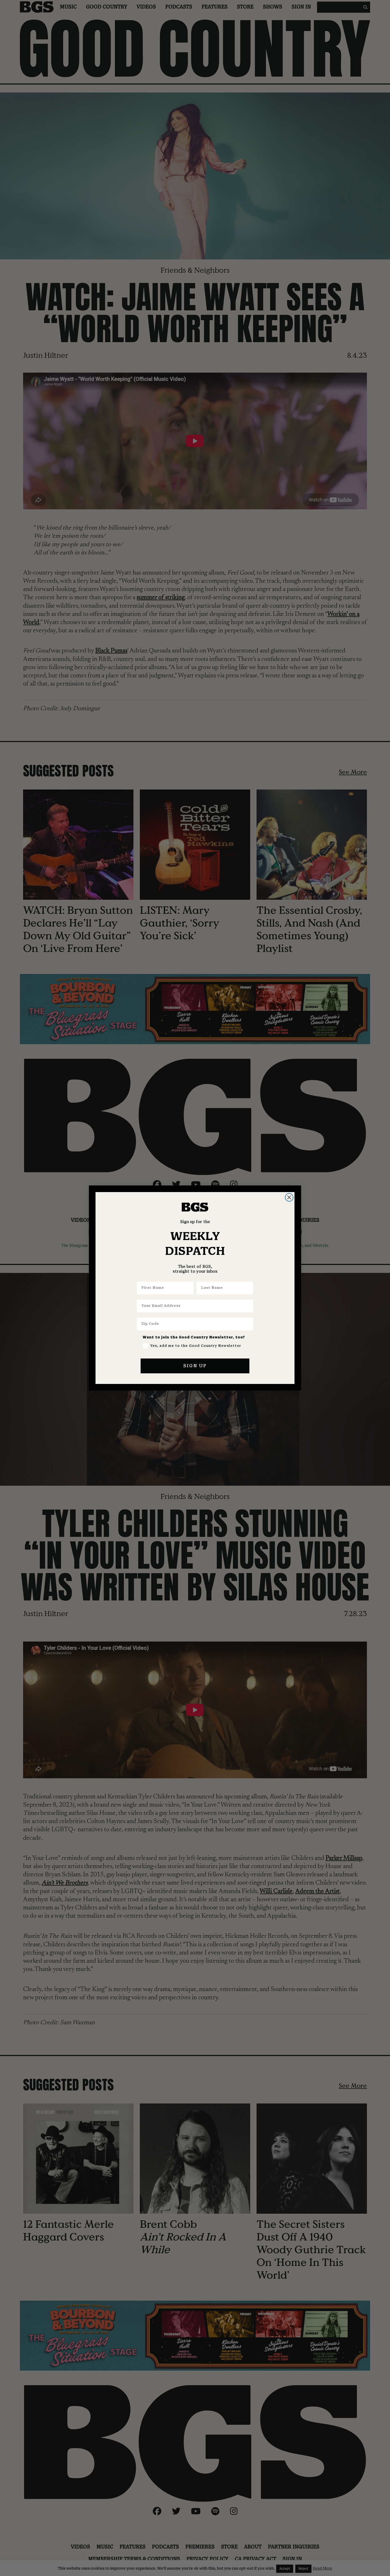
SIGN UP (195, 1366)
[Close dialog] (289, 1197)
